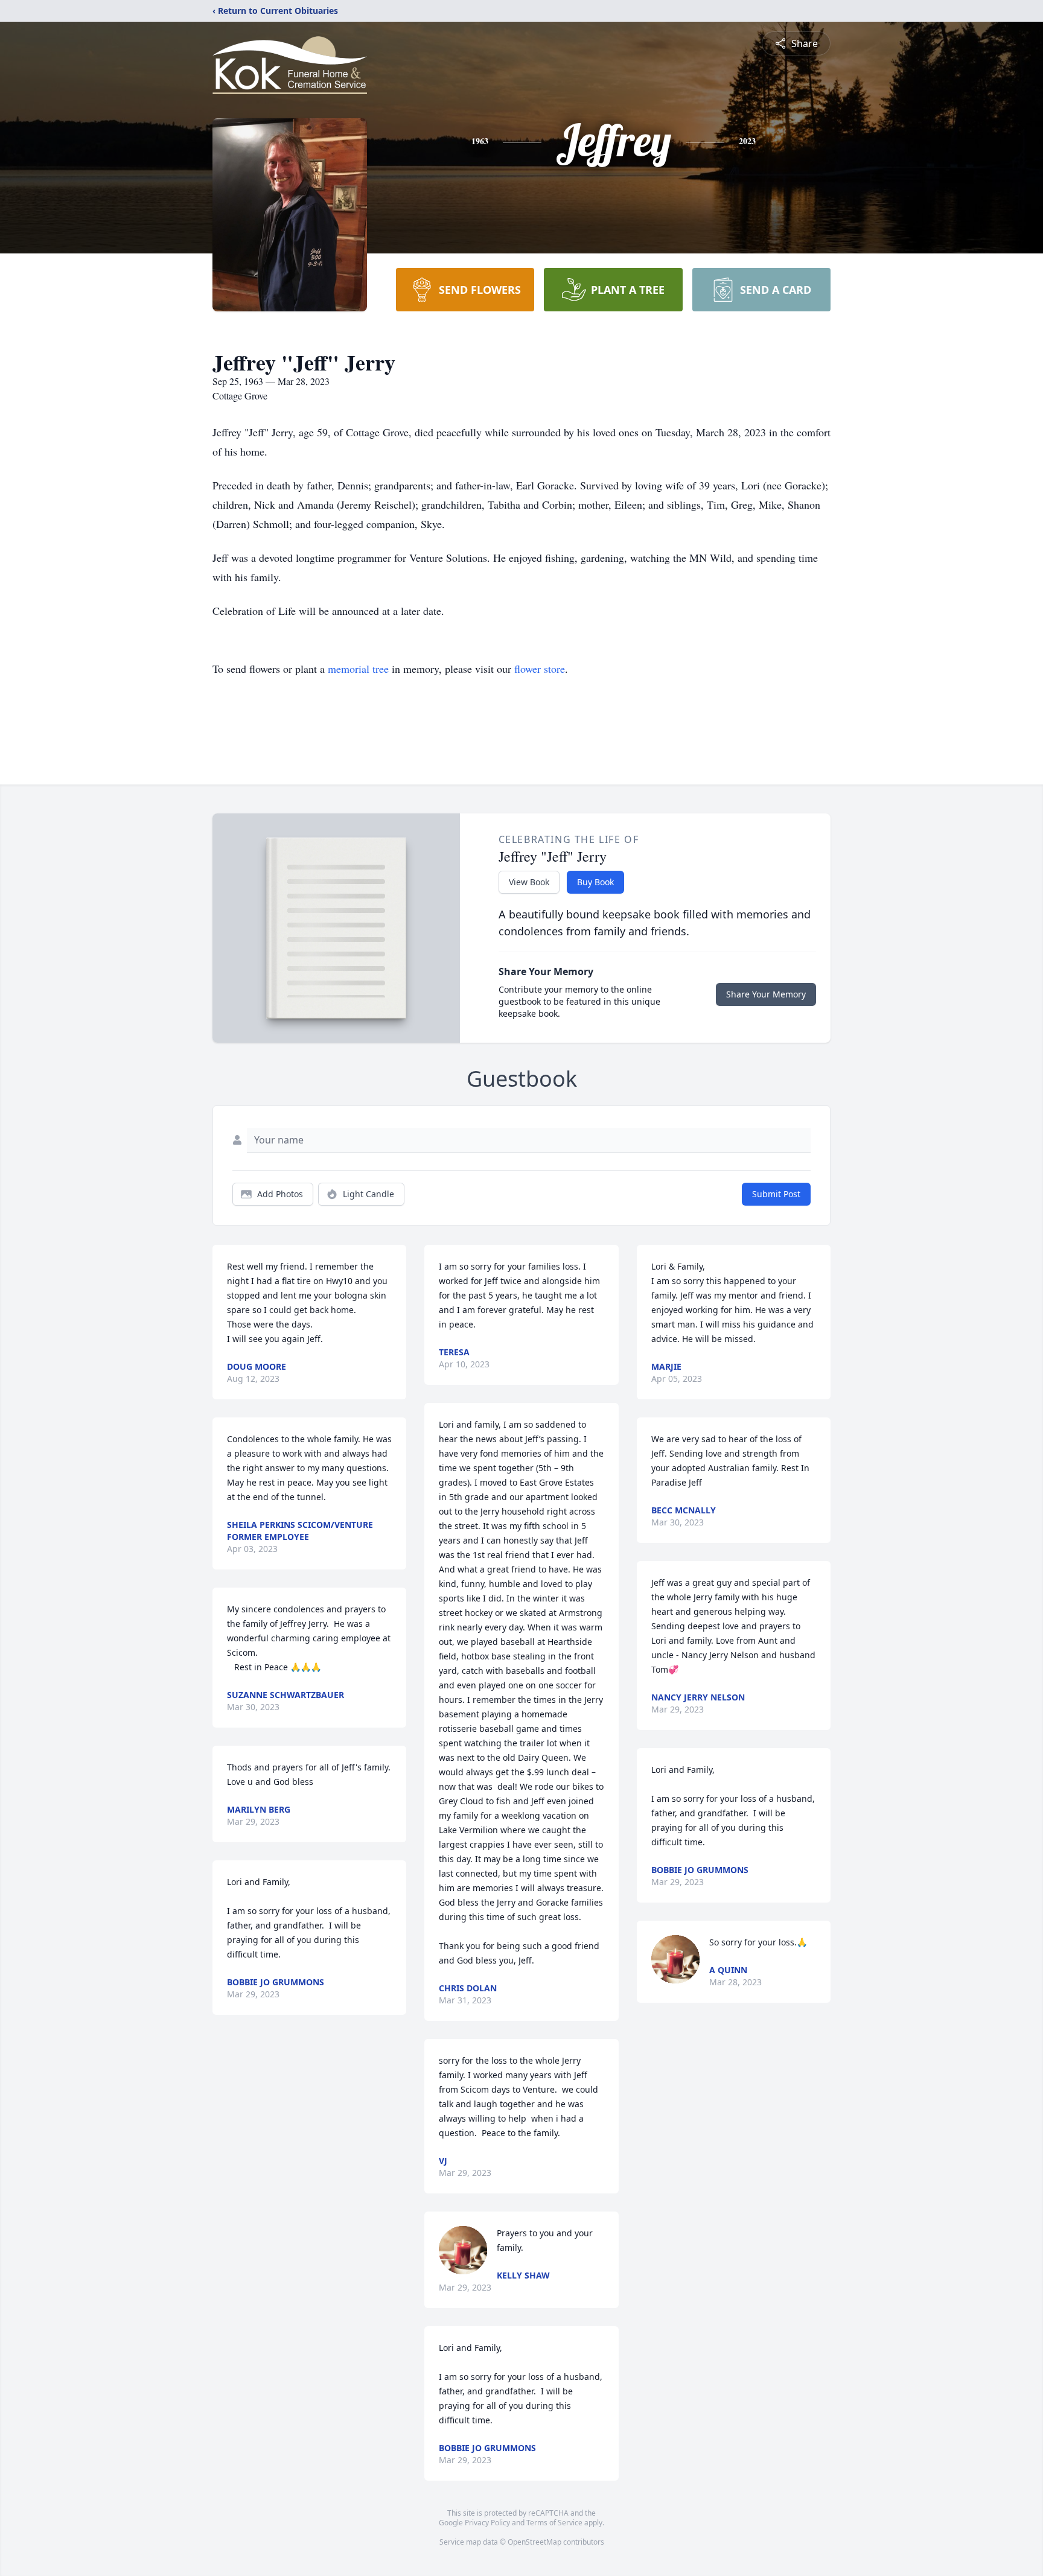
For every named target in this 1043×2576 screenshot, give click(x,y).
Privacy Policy (487, 2523)
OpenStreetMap (534, 2542)
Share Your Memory (766, 994)
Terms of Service (554, 2523)
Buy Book (595, 882)
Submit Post (776, 1194)
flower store (540, 669)
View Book (529, 882)
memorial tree (358, 669)
